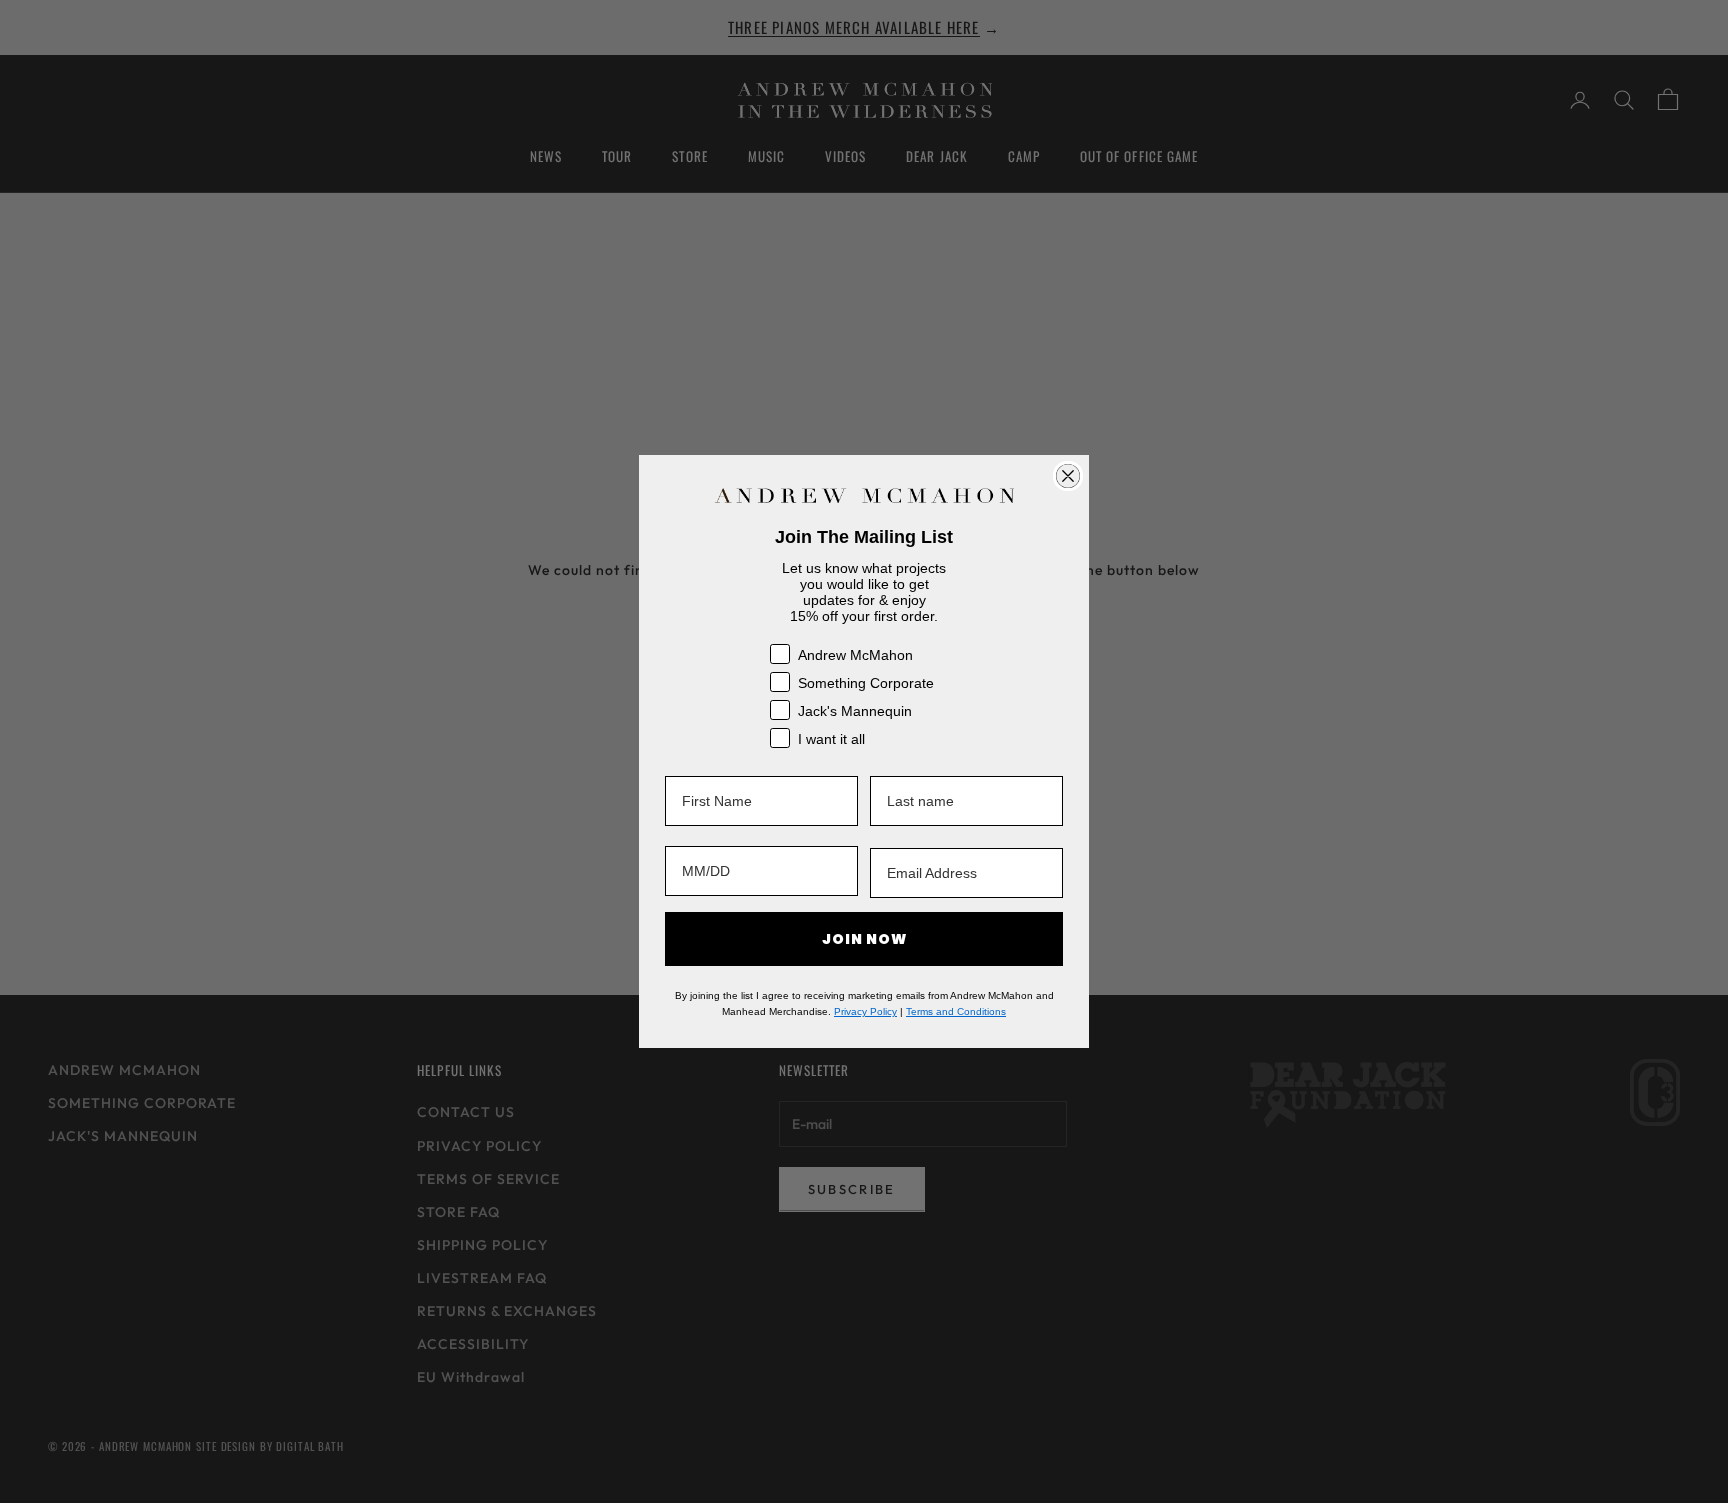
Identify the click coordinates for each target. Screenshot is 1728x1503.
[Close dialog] (1068, 476)
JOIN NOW (864, 939)
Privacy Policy (865, 1011)
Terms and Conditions (956, 1011)
